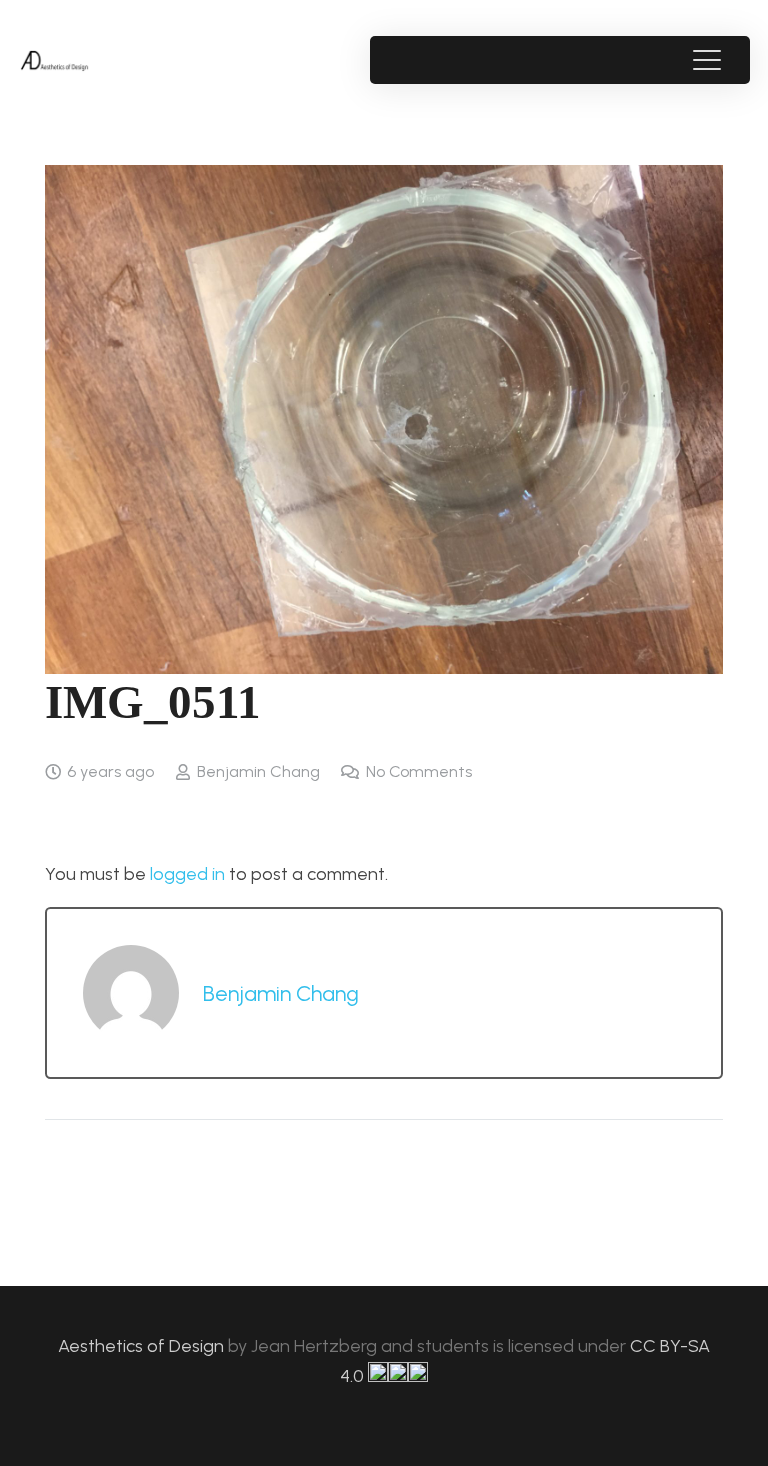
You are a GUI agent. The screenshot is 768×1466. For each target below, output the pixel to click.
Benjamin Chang (258, 771)
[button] (706, 60)
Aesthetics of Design (143, 1346)
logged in (187, 874)
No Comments (419, 771)
